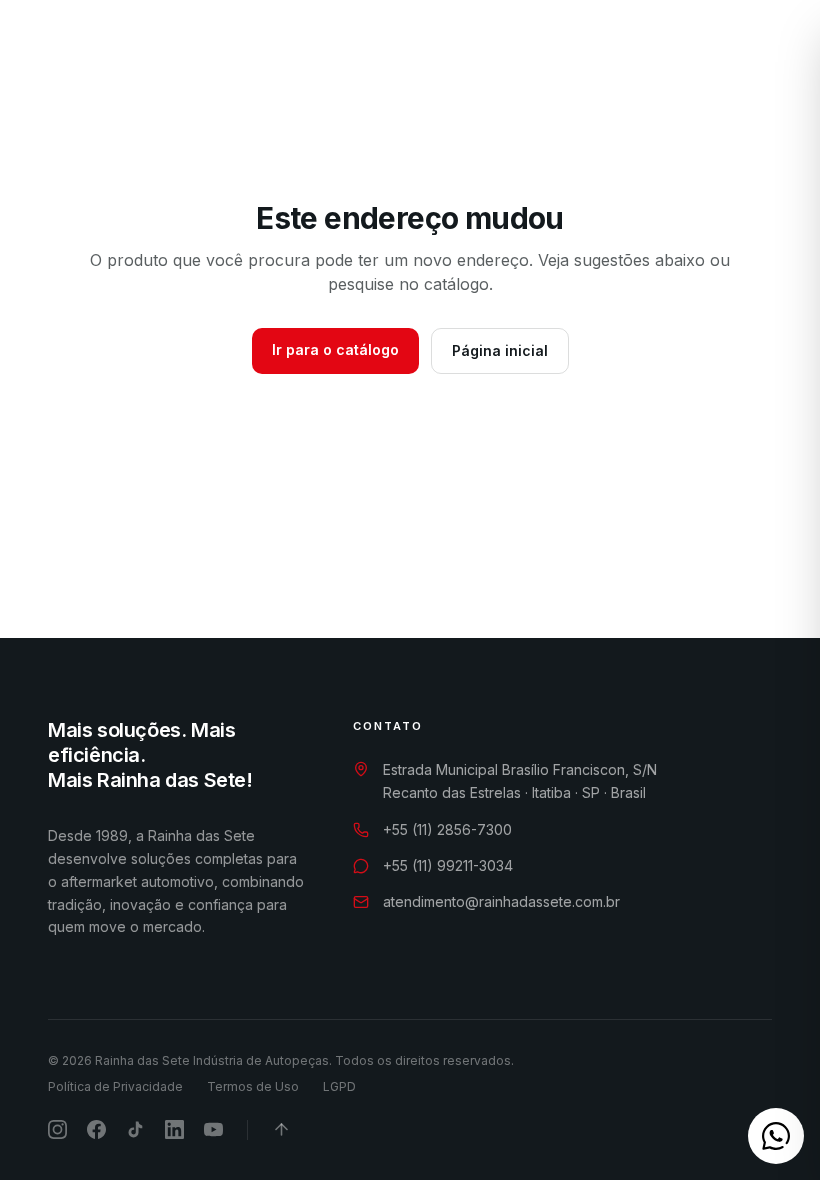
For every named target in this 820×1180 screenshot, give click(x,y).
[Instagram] (695, 52)
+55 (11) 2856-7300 (447, 829)
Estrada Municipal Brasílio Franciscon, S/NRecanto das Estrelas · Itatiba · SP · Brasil (520, 781)
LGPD (339, 1086)
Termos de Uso (253, 1086)
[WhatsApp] (661, 52)
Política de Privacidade (115, 1086)
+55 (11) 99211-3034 (448, 865)
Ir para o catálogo (335, 349)
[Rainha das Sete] (111, 52)
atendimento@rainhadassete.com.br (501, 901)
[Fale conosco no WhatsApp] (776, 1136)
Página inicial (500, 350)
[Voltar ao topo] (281, 1129)
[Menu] (771, 52)
